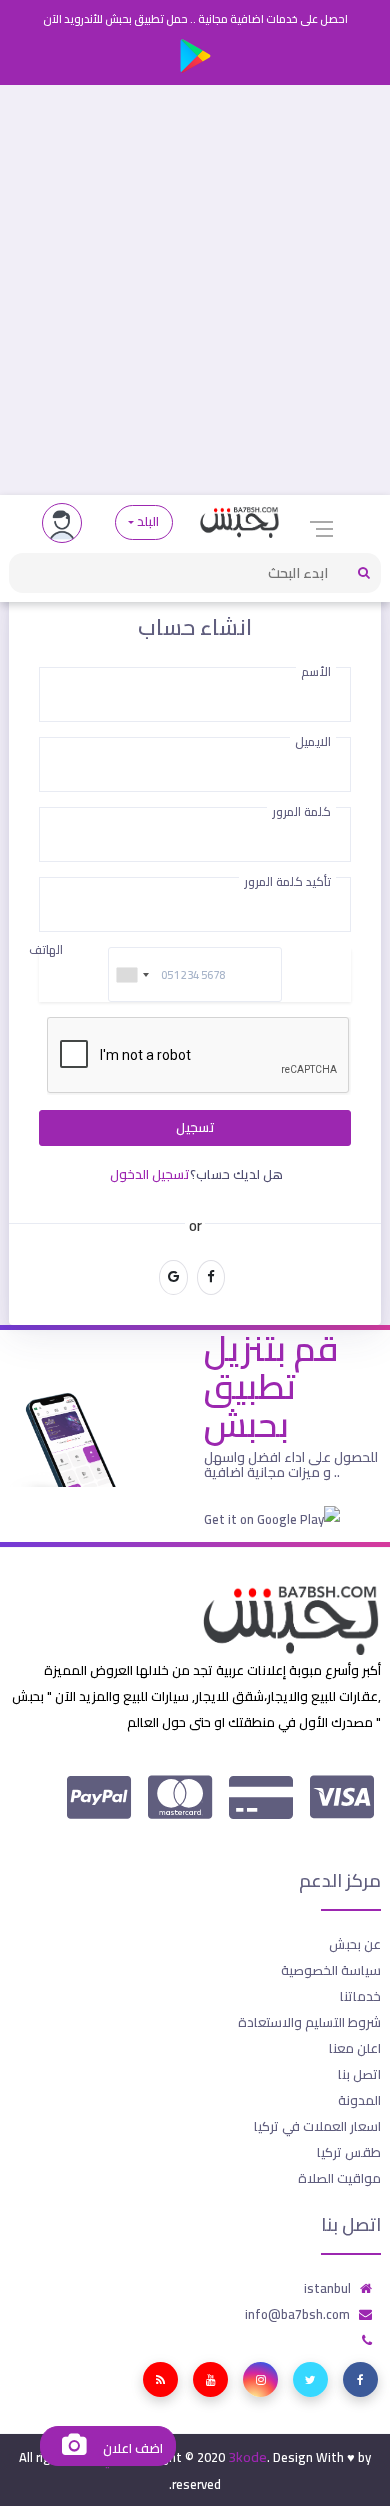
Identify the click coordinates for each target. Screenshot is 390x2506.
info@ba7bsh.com (297, 2314)
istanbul (327, 2288)
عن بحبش (355, 1944)
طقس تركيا (349, 2152)
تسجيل (195, 1127)
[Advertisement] (195, 290)
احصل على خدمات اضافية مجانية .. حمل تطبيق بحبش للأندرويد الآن (195, 19)
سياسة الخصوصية (331, 1970)
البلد (148, 521)
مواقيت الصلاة (339, 2178)
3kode (247, 2457)
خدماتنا (360, 1996)
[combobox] (132, 974)
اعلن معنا (355, 2048)
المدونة (359, 2100)
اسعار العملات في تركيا (317, 2126)
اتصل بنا (359, 2074)
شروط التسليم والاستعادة (309, 2022)
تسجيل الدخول (150, 1174)
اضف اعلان (131, 2448)
